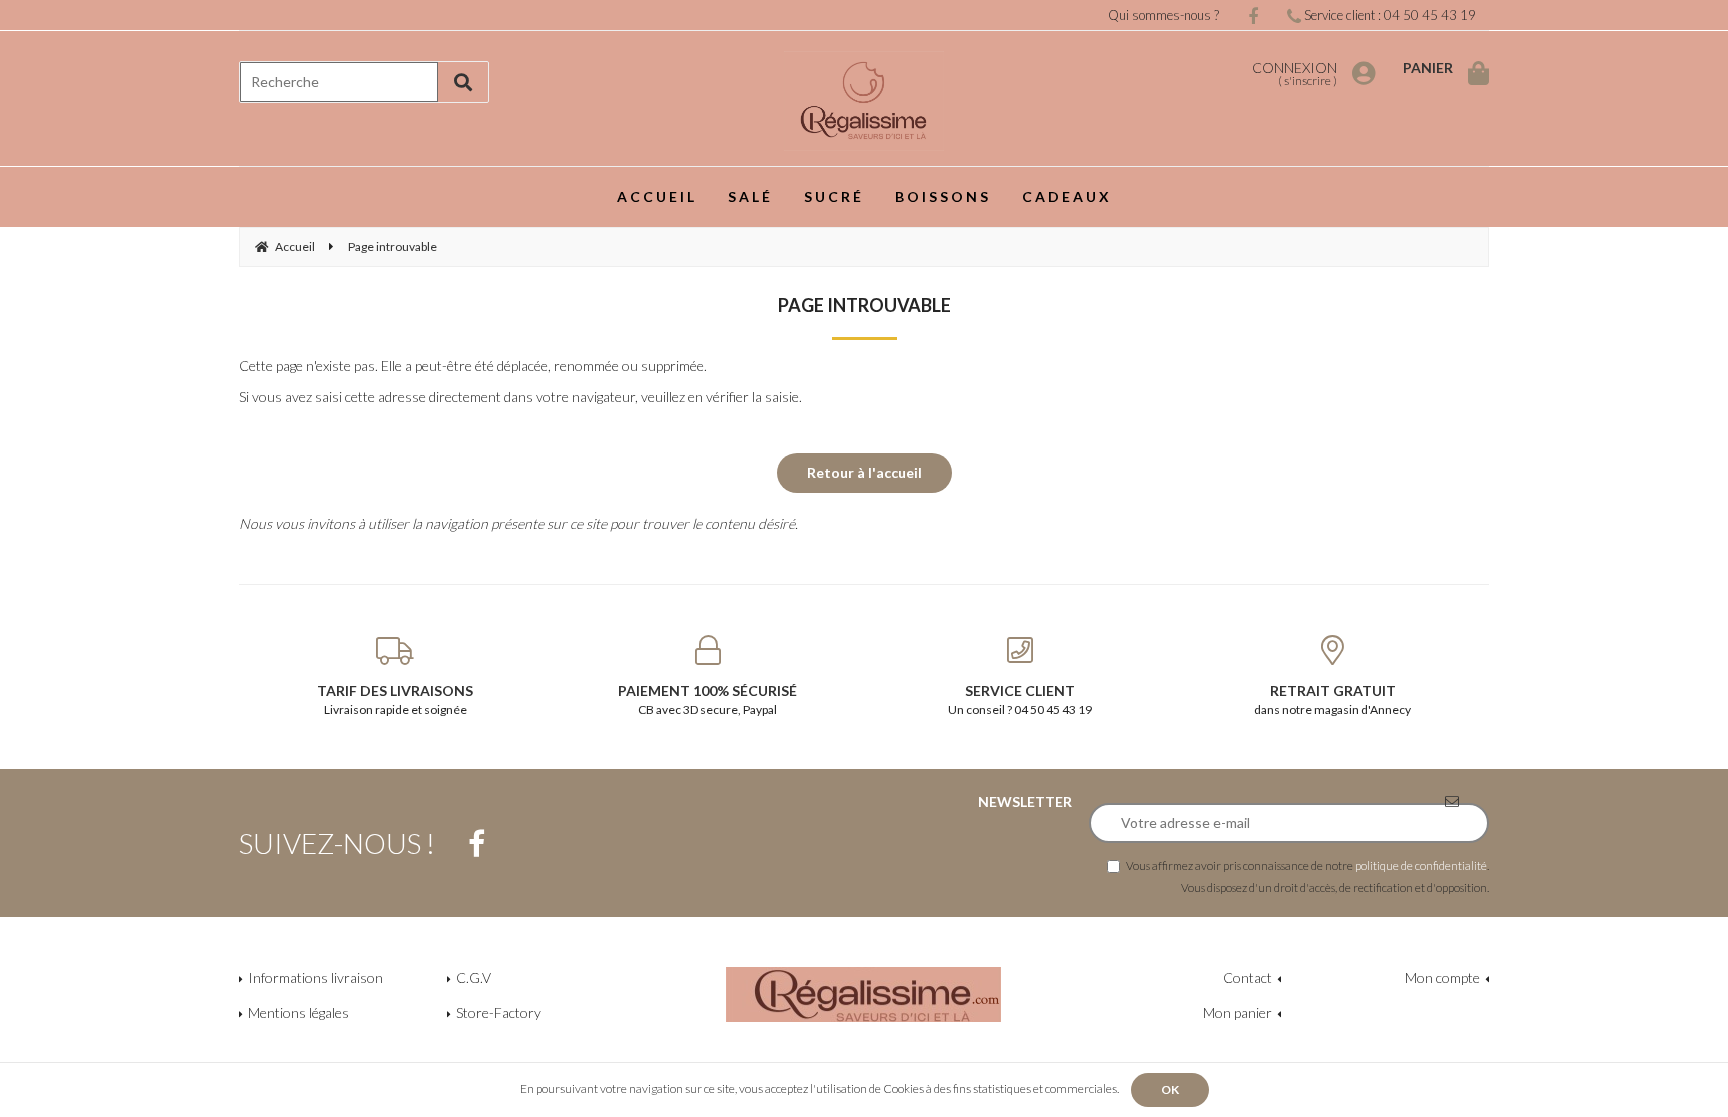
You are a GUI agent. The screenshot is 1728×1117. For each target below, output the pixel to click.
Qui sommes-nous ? (1163, 15)
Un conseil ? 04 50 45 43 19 (1020, 699)
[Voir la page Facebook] (476, 844)
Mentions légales (298, 1012)
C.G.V (473, 977)
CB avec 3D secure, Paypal (707, 699)
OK (1170, 1089)
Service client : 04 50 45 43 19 (1388, 15)
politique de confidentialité (1421, 865)
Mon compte (1442, 977)
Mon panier (1237, 1012)
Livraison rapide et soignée (395, 699)
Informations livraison (315, 977)
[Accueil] (864, 101)
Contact (1247, 977)
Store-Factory (498, 1012)
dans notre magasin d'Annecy (1332, 699)
